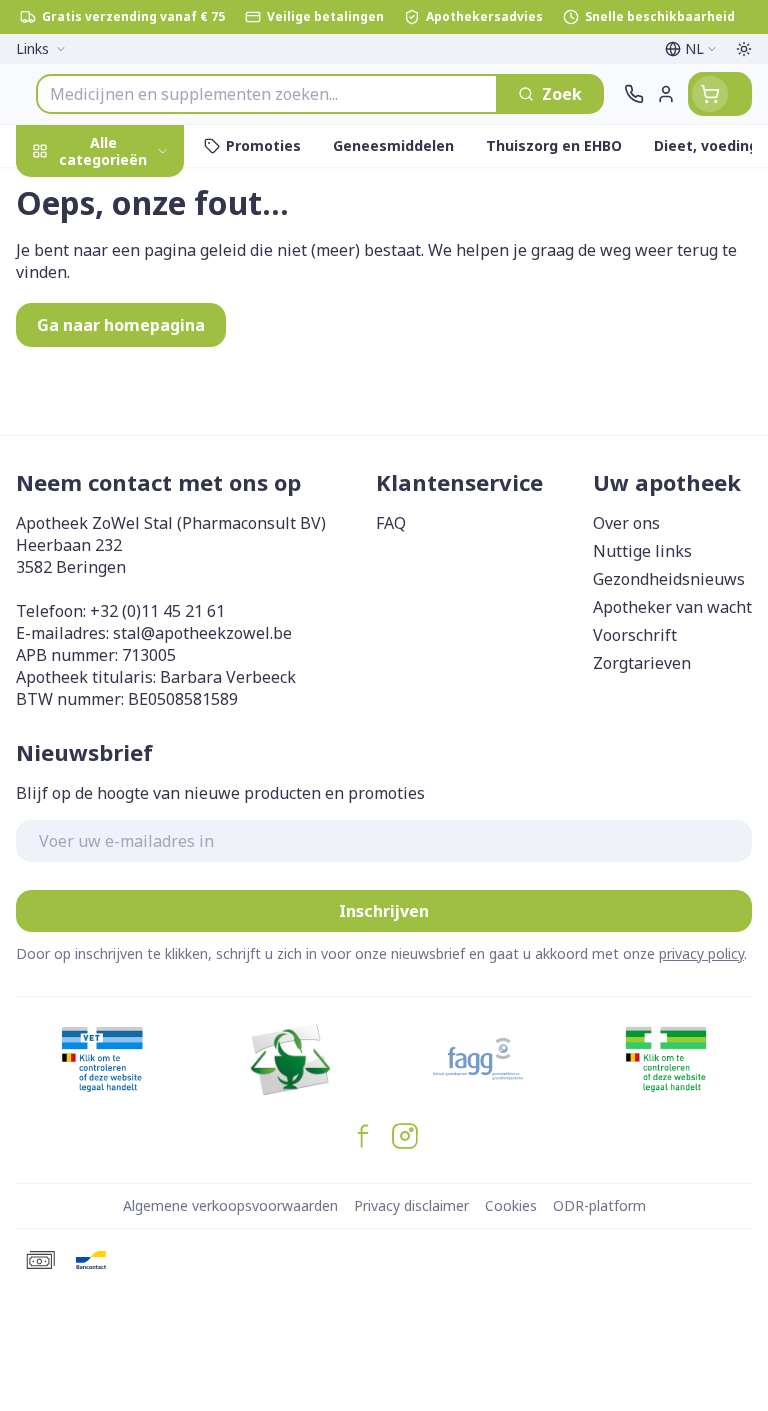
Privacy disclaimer (411, 1205)
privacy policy (701, 953)
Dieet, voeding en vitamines (128, 331)
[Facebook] (363, 1136)
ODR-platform (599, 1205)
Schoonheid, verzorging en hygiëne (128, 257)
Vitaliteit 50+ (128, 449)
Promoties (58, 193)
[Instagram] (405, 1136)
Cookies (511, 1205)
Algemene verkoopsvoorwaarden (230, 1205)
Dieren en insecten (128, 589)
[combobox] (267, 94)
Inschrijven (384, 911)
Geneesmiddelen (128, 636)
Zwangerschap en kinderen (128, 395)
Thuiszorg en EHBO (128, 542)
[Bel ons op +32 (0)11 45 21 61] (634, 94)
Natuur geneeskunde (128, 496)
